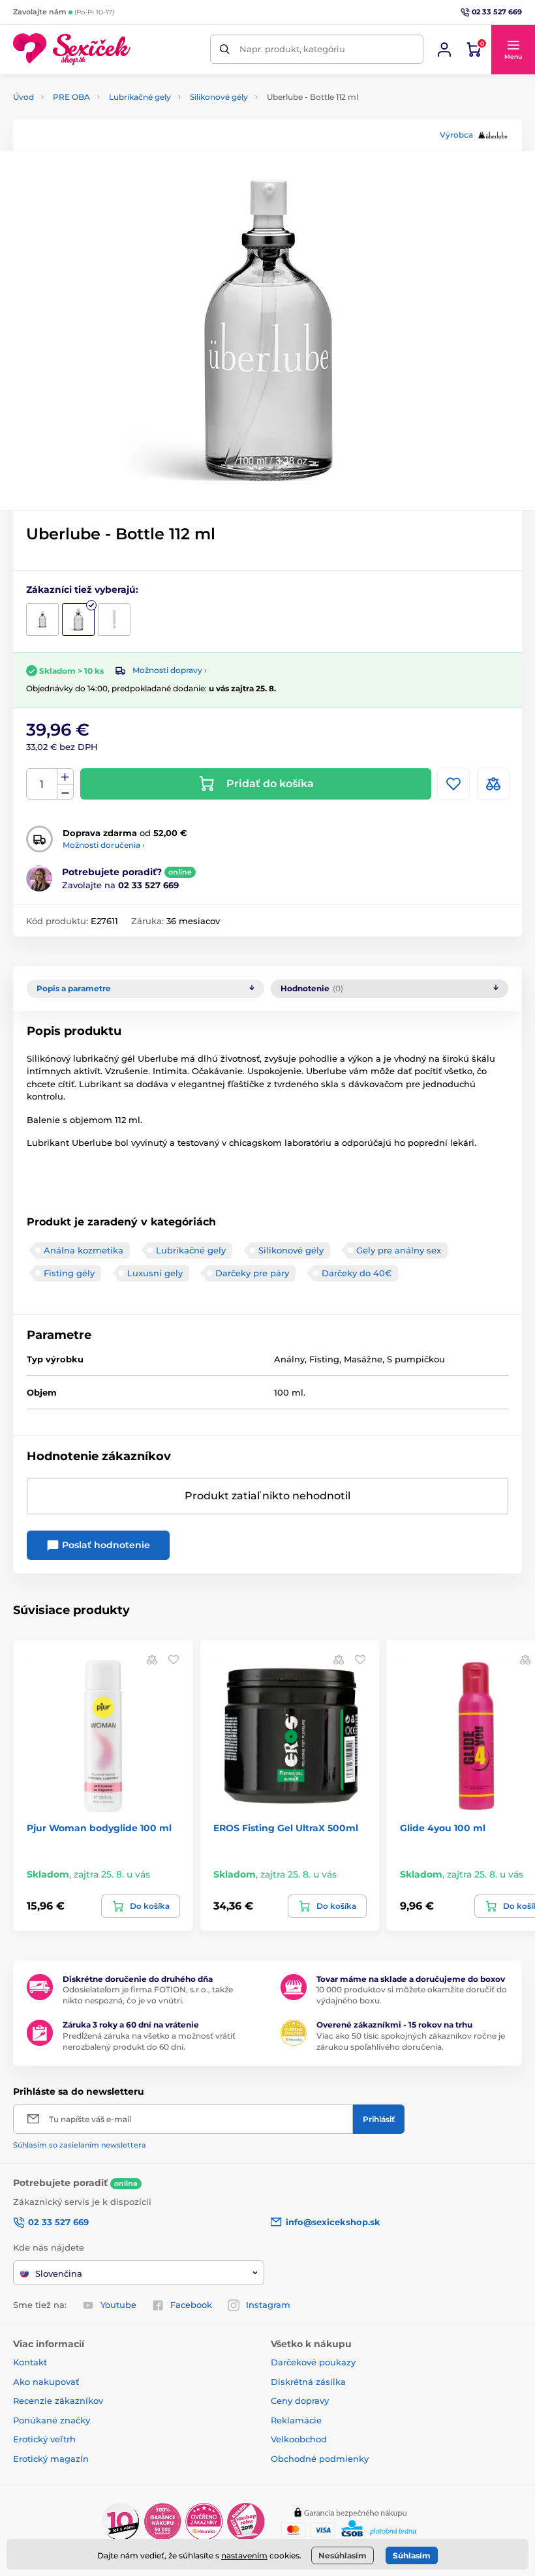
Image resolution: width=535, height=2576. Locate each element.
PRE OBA (71, 97)
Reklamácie (296, 2420)
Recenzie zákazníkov (58, 2401)
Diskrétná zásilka (308, 2382)
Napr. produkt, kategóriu (292, 49)
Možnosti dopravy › (170, 670)
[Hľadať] (225, 49)
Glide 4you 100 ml (443, 1828)
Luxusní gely (155, 1273)
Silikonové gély (219, 97)
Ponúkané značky (52, 2420)
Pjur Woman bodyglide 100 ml (99, 1828)
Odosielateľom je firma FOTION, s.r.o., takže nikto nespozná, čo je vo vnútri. (148, 1995)
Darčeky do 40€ (357, 1273)
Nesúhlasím (343, 2555)
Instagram (268, 2305)
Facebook (191, 2305)
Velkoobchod (299, 2439)
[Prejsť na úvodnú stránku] (72, 49)
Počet (42, 784)
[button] (513, 50)
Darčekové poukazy (313, 2362)
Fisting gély (69, 1273)
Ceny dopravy (300, 2401)
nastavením (244, 2555)
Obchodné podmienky (320, 2459)
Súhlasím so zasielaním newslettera (80, 2145)
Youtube (118, 2305)
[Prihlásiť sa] (444, 50)
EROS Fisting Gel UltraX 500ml (286, 1828)
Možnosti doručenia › (104, 845)
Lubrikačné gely (140, 97)
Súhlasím (412, 2555)
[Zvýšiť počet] (65, 777)
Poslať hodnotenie (105, 1545)
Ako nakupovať (46, 2382)
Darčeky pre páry (252, 1273)
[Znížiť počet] (65, 792)
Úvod (23, 97)
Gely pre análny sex (399, 1250)
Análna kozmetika (84, 1250)
